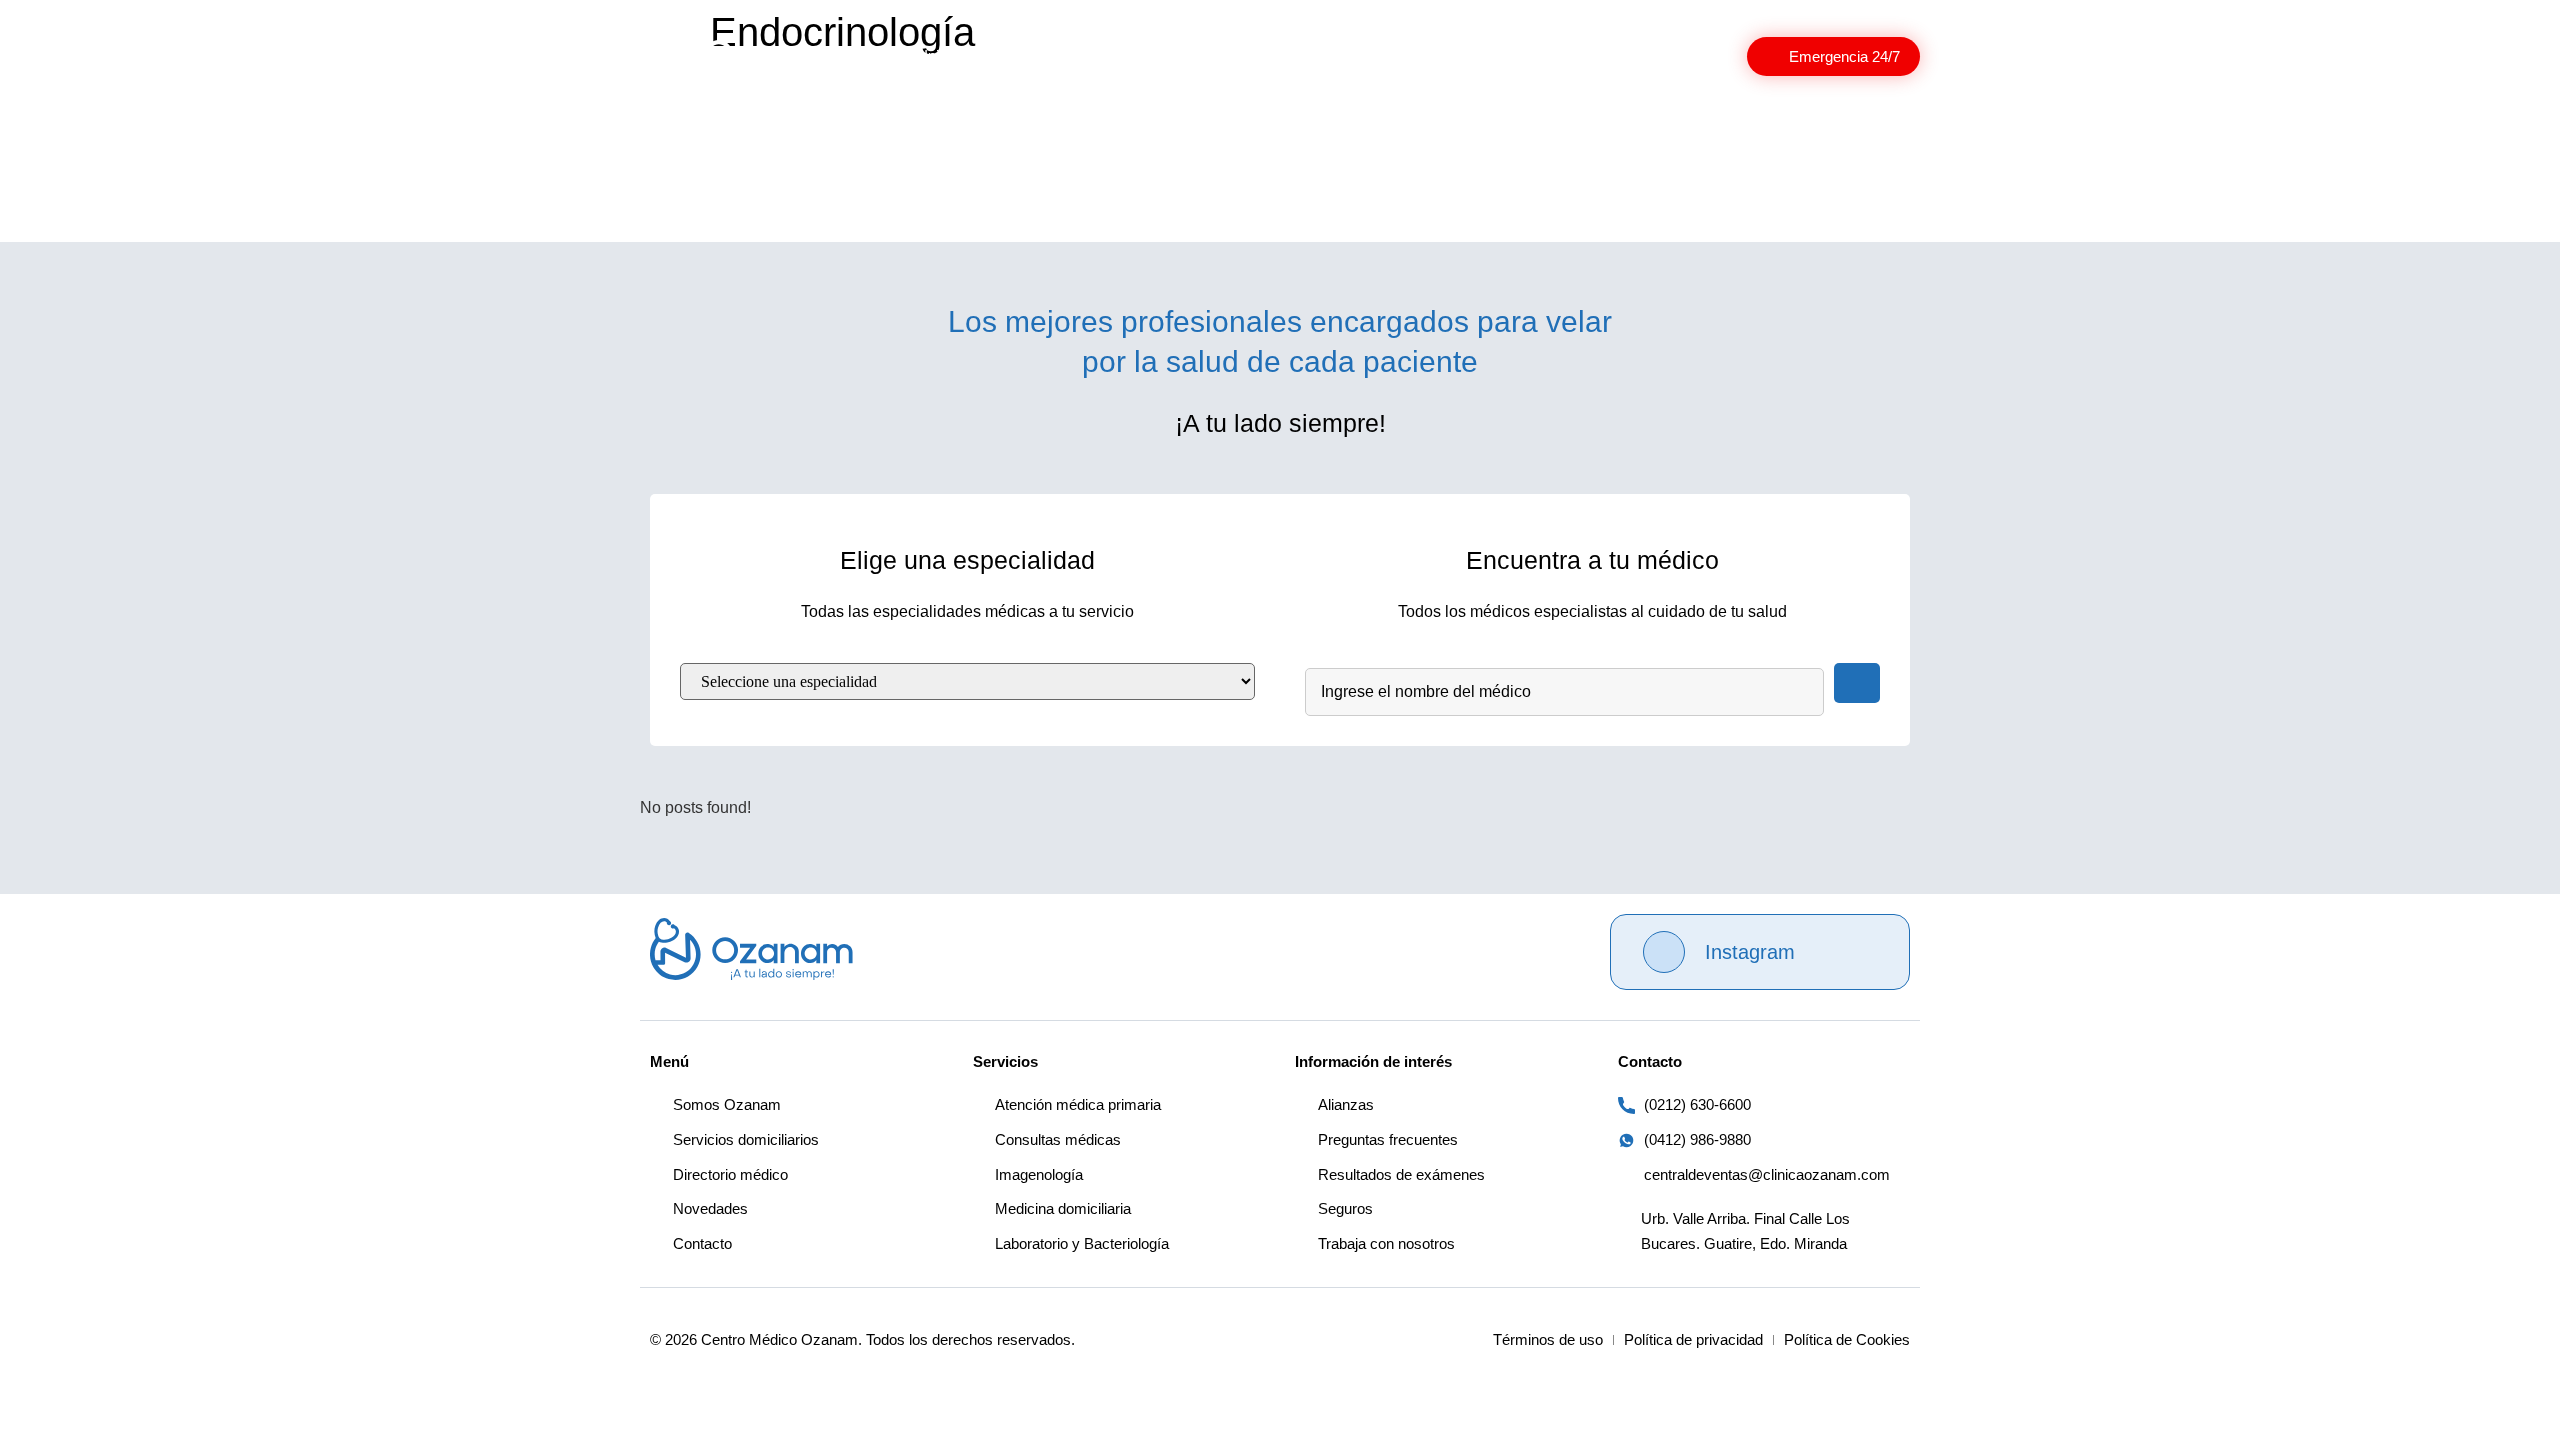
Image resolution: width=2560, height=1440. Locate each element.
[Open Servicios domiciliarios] (1433, 55)
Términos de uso (1548, 1339)
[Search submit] (1857, 683)
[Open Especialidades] (1237, 55)
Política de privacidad (1693, 1339)
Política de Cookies (1847, 1339)
